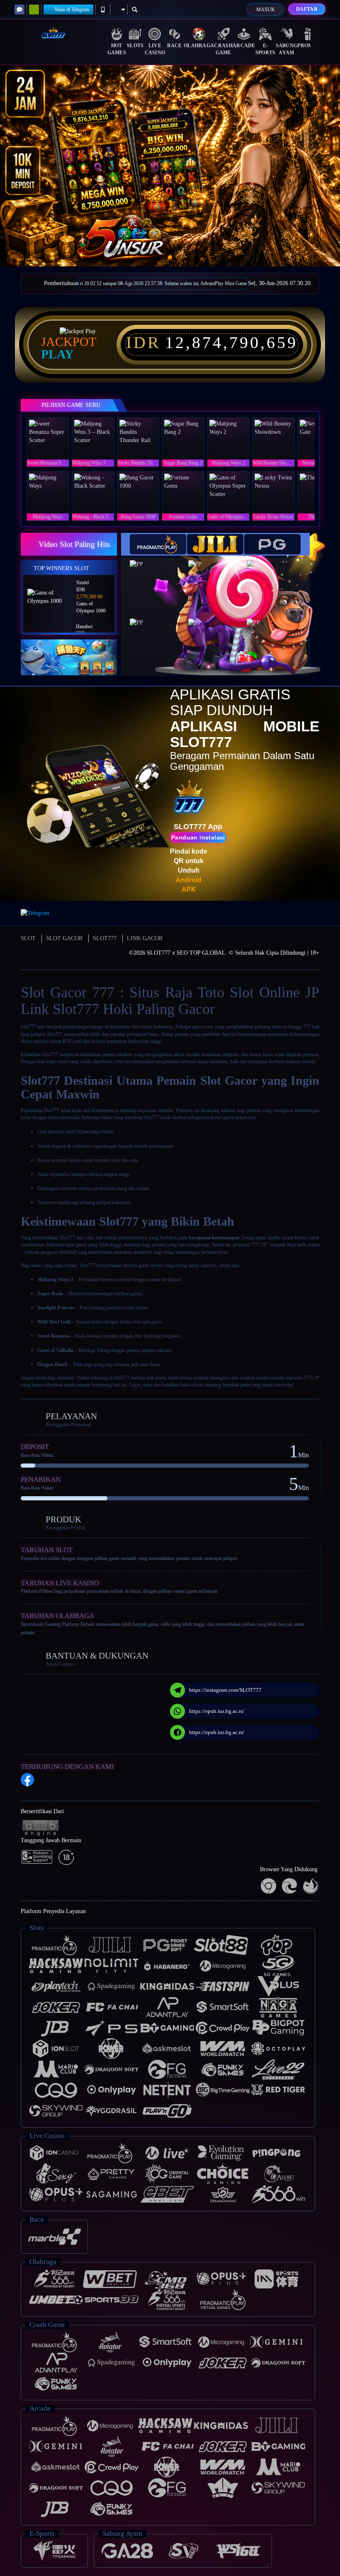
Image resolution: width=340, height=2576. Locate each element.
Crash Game (223, 49)
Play (57, 354)
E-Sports (266, 49)
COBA (162, 579)
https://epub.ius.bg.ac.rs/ (217, 1711)
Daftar (307, 9)
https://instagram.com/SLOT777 (225, 1690)
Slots (135, 46)
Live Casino (155, 49)
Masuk (266, 10)
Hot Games (117, 49)
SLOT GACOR (64, 938)
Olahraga (199, 46)
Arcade (244, 46)
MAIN (53, 438)
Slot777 (28, 1027)
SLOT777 (105, 938)
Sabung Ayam (287, 49)
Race (175, 46)
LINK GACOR (145, 938)
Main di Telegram (72, 10)
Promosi (310, 46)
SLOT (28, 938)
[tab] (158, 544)
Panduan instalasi (198, 837)
